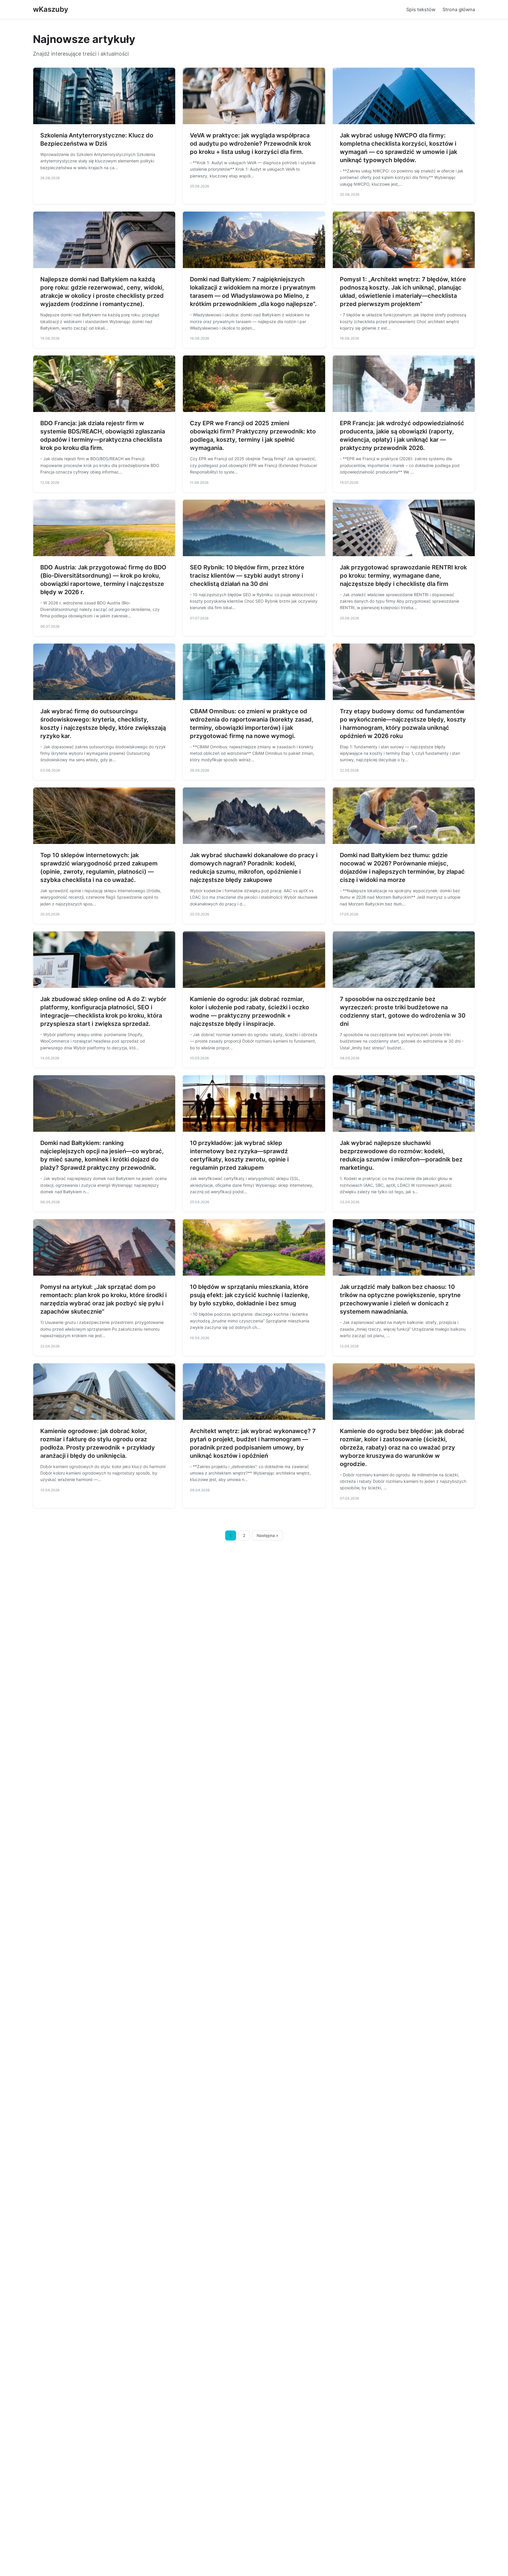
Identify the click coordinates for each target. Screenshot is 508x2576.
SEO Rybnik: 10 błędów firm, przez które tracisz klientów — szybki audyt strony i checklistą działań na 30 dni (247, 576)
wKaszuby (51, 9)
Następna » (268, 1535)
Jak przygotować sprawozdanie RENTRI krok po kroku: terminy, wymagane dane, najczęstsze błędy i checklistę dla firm (403, 576)
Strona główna (459, 9)
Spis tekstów (421, 9)
